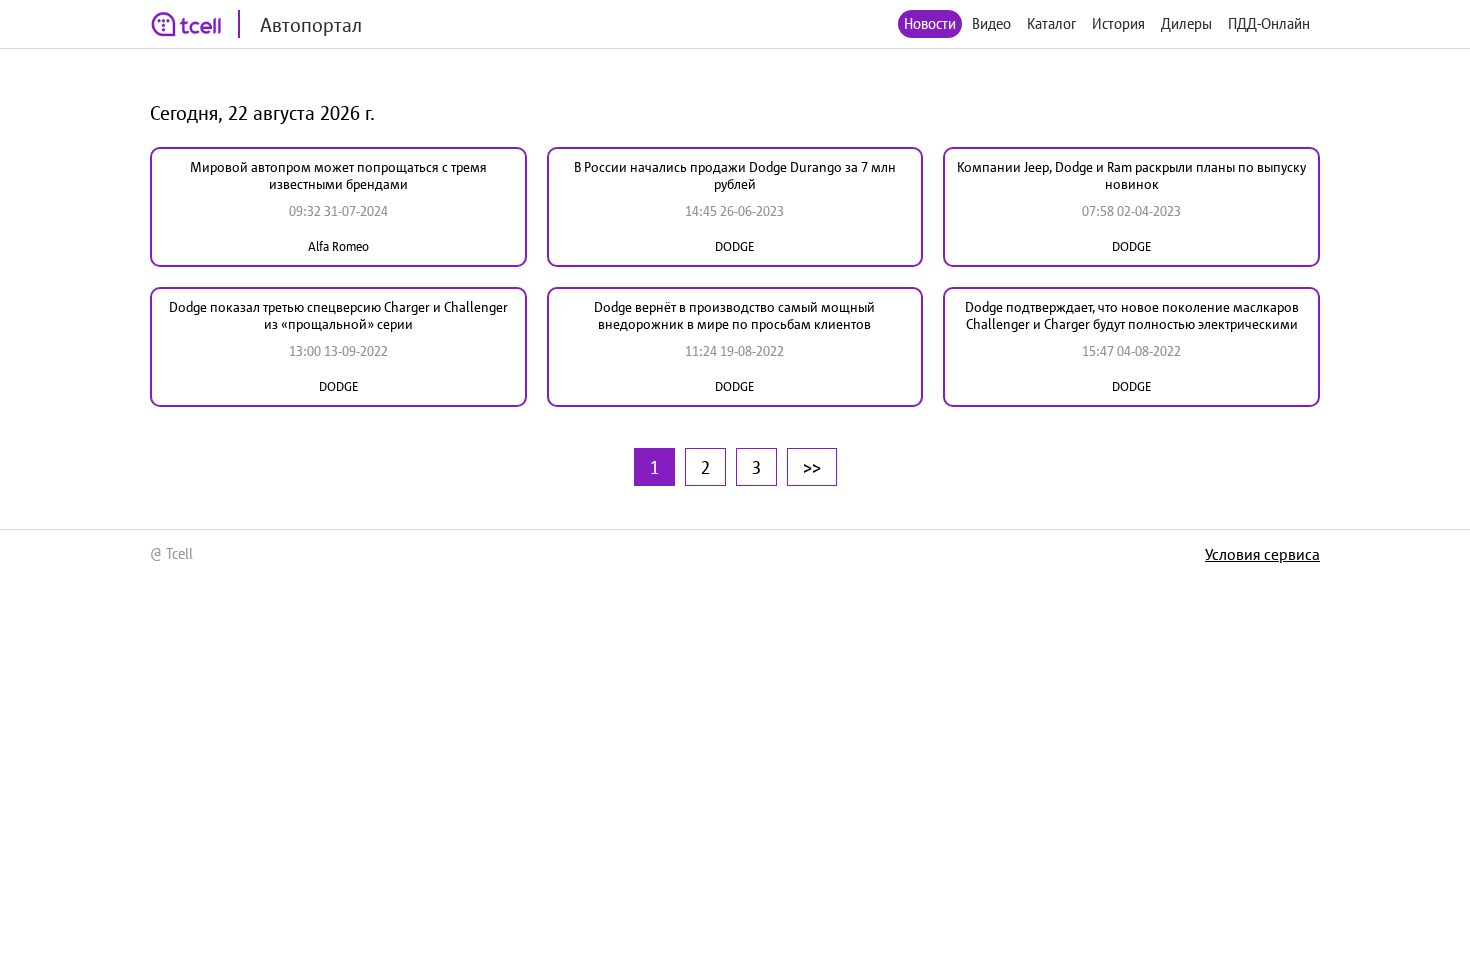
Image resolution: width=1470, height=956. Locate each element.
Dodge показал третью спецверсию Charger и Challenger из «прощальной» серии (338, 315)
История (1118, 23)
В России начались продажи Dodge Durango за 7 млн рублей (735, 175)
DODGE (734, 246)
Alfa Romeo (338, 246)
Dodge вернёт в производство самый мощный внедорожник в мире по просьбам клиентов (734, 315)
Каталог (1051, 23)
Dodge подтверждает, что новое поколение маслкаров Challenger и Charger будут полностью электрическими (1132, 315)
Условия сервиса (1262, 554)
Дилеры (1186, 23)
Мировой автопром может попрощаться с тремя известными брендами (338, 175)
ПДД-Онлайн (1269, 23)
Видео (991, 23)
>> (812, 467)
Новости (930, 23)
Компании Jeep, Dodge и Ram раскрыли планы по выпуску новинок (1131, 175)
